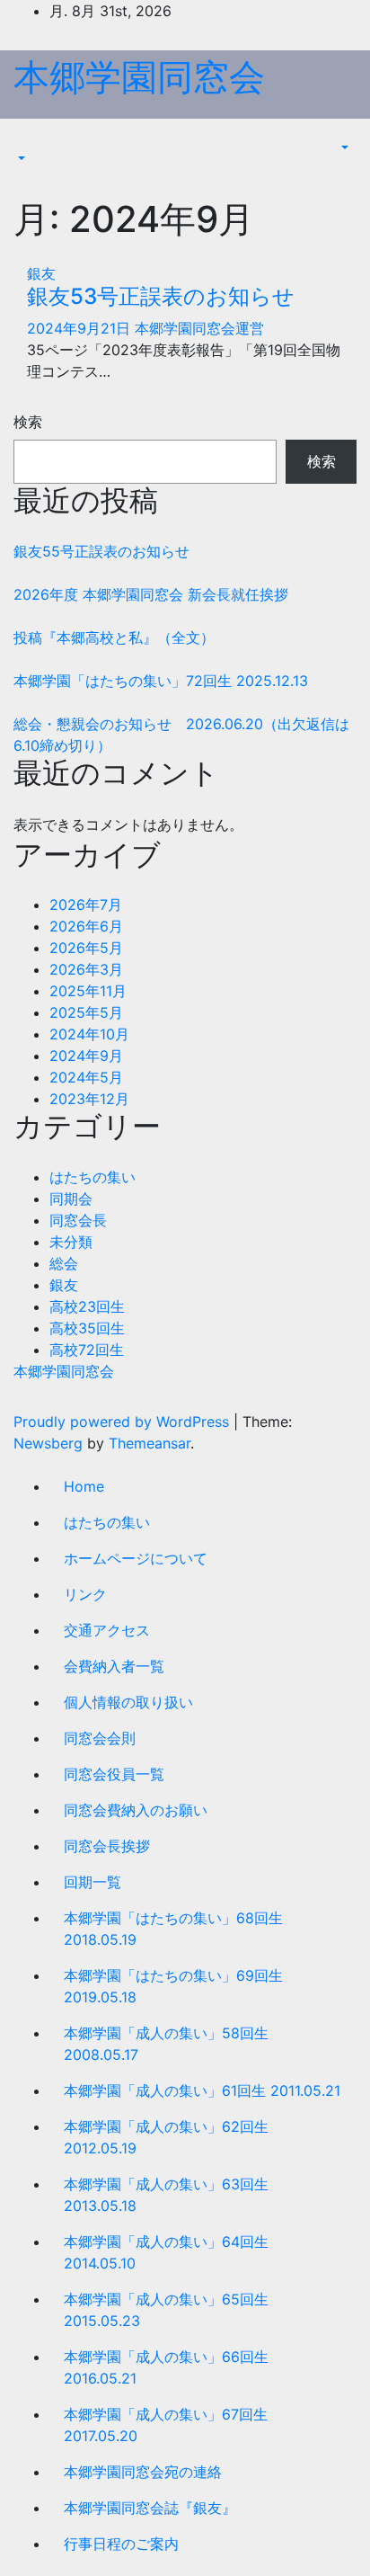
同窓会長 (78, 1220)
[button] (20, 158)
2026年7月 (86, 905)
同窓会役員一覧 (114, 1774)
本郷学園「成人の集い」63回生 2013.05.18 (166, 2195)
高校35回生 (87, 1328)
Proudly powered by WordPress (123, 1422)
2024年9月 (86, 1056)
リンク (85, 1594)
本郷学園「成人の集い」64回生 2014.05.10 (166, 2252)
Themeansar (150, 1443)
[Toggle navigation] (26, 142)
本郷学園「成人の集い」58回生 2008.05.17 (166, 2044)
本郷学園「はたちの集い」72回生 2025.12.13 (161, 681)
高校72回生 (87, 1350)
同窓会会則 (100, 1738)
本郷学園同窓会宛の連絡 (143, 2472)
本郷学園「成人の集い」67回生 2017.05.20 (166, 2425)
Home (84, 1486)
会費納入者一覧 (114, 1666)
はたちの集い (92, 1177)
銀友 (41, 273)
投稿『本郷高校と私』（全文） (114, 637)
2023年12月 (89, 1099)
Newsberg (48, 1443)
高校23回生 (87, 1306)
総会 (64, 1263)
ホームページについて (136, 1558)
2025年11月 (88, 991)
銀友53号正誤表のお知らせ (161, 296)
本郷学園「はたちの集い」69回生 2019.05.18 (173, 1986)
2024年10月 (89, 1034)
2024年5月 (86, 1077)
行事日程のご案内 (121, 2544)
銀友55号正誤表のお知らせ (101, 551)
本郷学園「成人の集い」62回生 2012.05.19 (166, 2137)
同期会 (71, 1199)
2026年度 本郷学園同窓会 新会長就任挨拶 (151, 594)
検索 (28, 422)
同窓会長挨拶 (107, 1846)
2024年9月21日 (81, 328)
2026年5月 (86, 948)
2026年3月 (86, 969)
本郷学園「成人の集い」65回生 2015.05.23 (166, 2310)
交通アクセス (107, 1630)
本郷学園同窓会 (139, 77)
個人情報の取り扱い (128, 1702)
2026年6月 (86, 926)
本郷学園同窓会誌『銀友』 (150, 2508)
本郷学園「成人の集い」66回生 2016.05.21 (166, 2367)
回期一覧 (92, 1882)
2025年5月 (86, 1012)
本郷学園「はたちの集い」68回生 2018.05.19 (173, 1929)
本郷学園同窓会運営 (199, 328)
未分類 (71, 1242)
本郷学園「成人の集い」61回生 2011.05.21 (202, 2090)
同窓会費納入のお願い (136, 1810)
